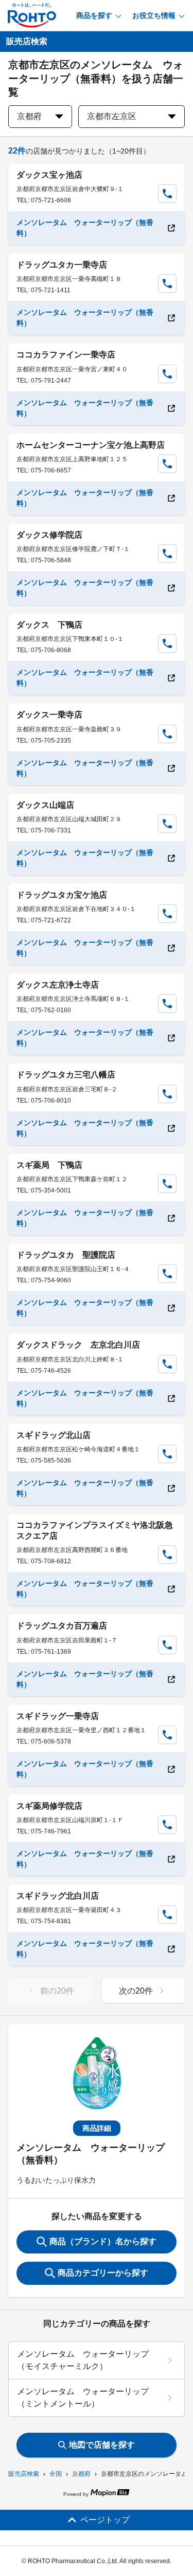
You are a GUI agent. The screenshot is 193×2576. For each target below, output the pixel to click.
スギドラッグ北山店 (54, 1435)
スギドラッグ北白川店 (58, 1896)
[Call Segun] (167, 194)
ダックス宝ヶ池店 (49, 175)
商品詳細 (97, 2128)
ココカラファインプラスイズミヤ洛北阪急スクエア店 (95, 1530)
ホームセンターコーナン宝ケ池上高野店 (91, 445)
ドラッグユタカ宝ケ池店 (62, 895)
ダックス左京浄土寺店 (58, 985)
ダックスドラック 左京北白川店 (78, 1345)
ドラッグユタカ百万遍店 (62, 1626)
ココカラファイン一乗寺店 (66, 355)
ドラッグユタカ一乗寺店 (62, 265)
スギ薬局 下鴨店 (49, 1165)
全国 (56, 2474)
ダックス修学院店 (49, 535)
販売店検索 (24, 2474)
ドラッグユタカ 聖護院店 (66, 1255)
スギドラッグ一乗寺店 (58, 1716)
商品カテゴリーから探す (103, 2273)
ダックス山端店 (45, 805)
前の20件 (57, 1991)
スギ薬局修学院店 (49, 1806)
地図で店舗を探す (102, 2445)
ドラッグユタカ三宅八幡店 (66, 1075)
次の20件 (136, 1991)
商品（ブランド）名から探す (103, 2241)
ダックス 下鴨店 (49, 625)
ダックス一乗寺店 (49, 715)
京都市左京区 (112, 116)
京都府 (81, 2474)
